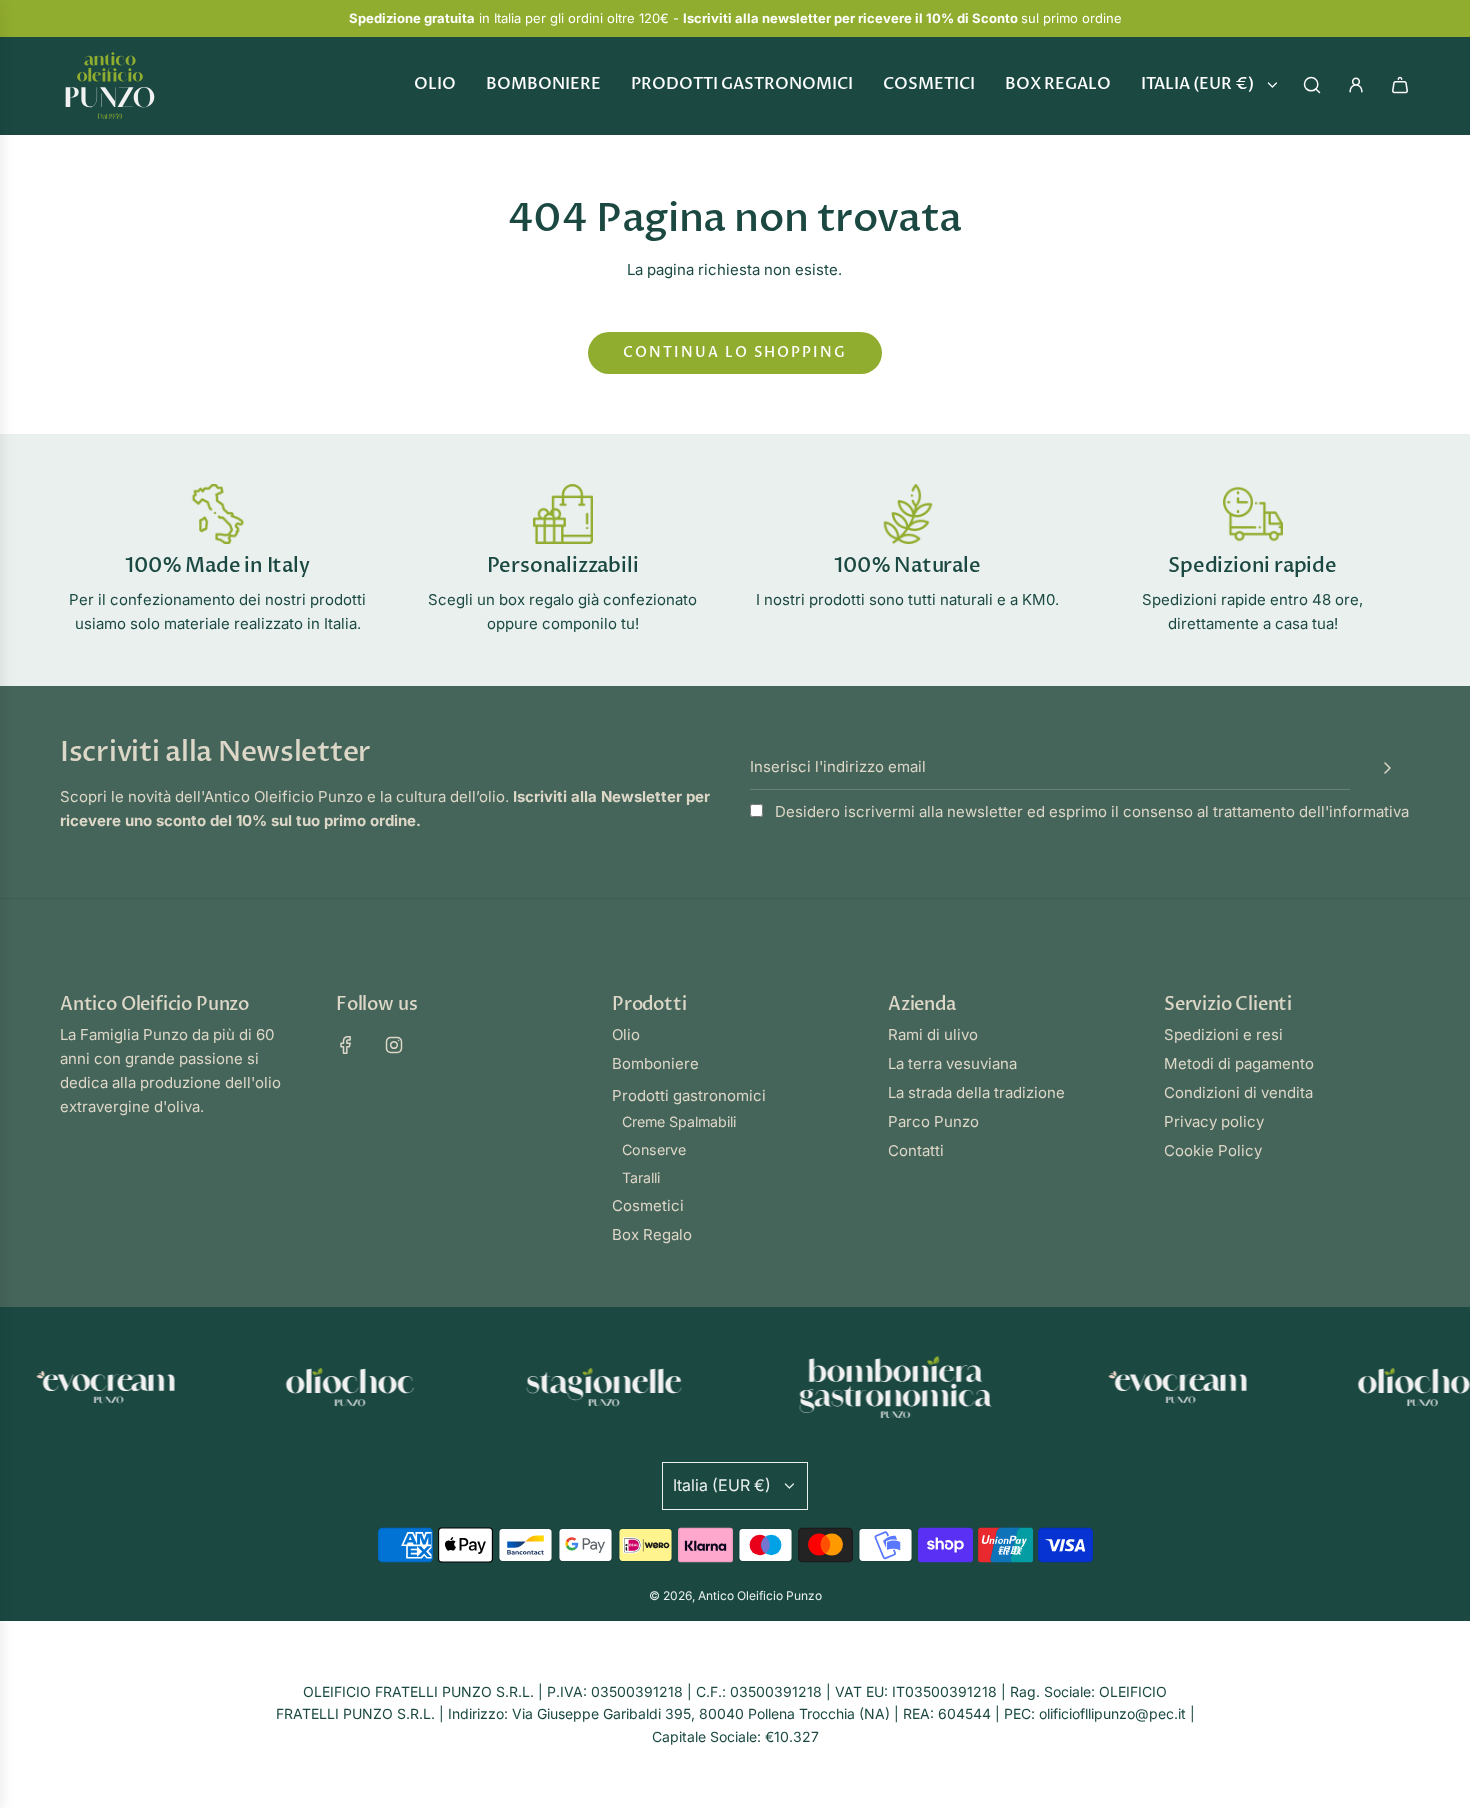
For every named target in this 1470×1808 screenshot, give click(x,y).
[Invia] (1387, 768)
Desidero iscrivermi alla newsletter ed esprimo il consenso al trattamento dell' (1090, 811)
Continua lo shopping (735, 352)
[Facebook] (346, 1045)
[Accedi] (1356, 85)
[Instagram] (394, 1045)
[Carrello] (1400, 85)
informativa (1369, 811)
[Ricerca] (1312, 85)
